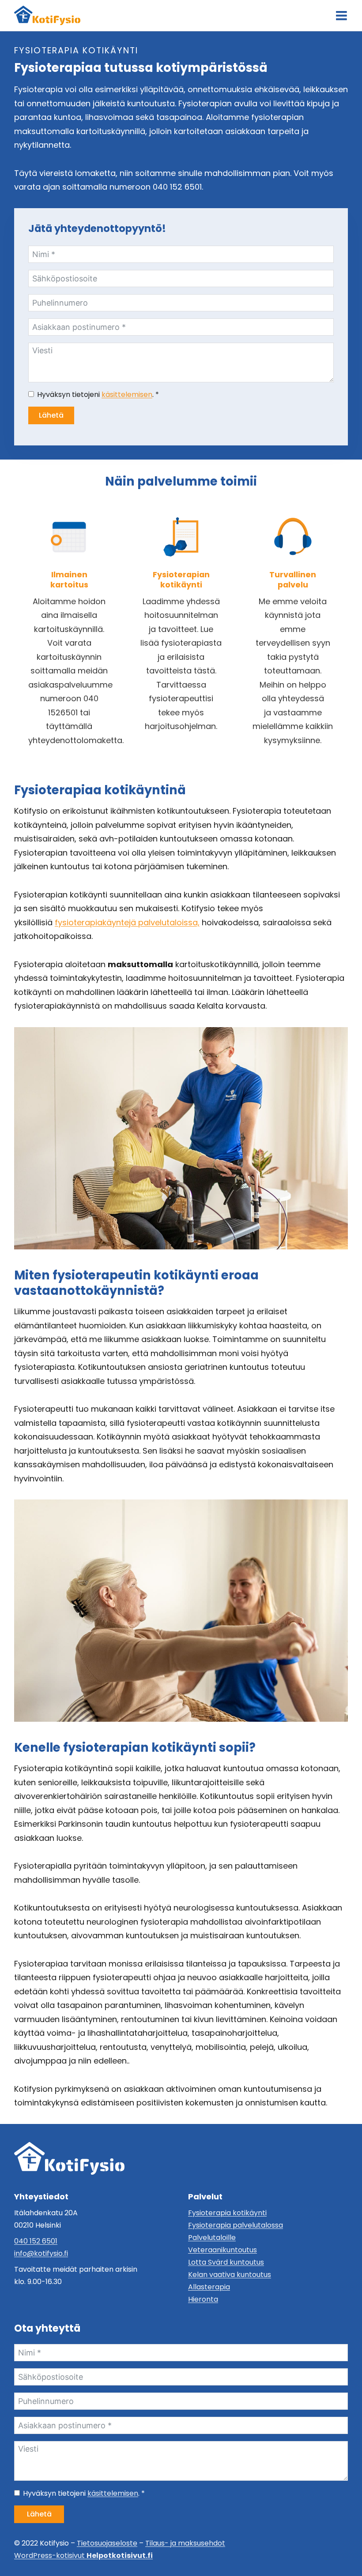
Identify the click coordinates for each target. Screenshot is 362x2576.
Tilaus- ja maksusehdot (185, 2543)
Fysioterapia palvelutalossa (236, 2225)
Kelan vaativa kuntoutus (230, 2275)
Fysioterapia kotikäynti (227, 2213)
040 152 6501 (36, 2241)
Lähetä (51, 415)
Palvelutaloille (212, 2238)
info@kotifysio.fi (41, 2253)
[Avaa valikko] (341, 16)
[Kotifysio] (69, 2158)
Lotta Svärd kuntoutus (226, 2262)
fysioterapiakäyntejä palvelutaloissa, (127, 922)
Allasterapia (209, 2287)
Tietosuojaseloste (107, 2543)
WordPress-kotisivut (83, 2555)
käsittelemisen (127, 394)
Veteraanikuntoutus (222, 2250)
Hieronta (203, 2299)
